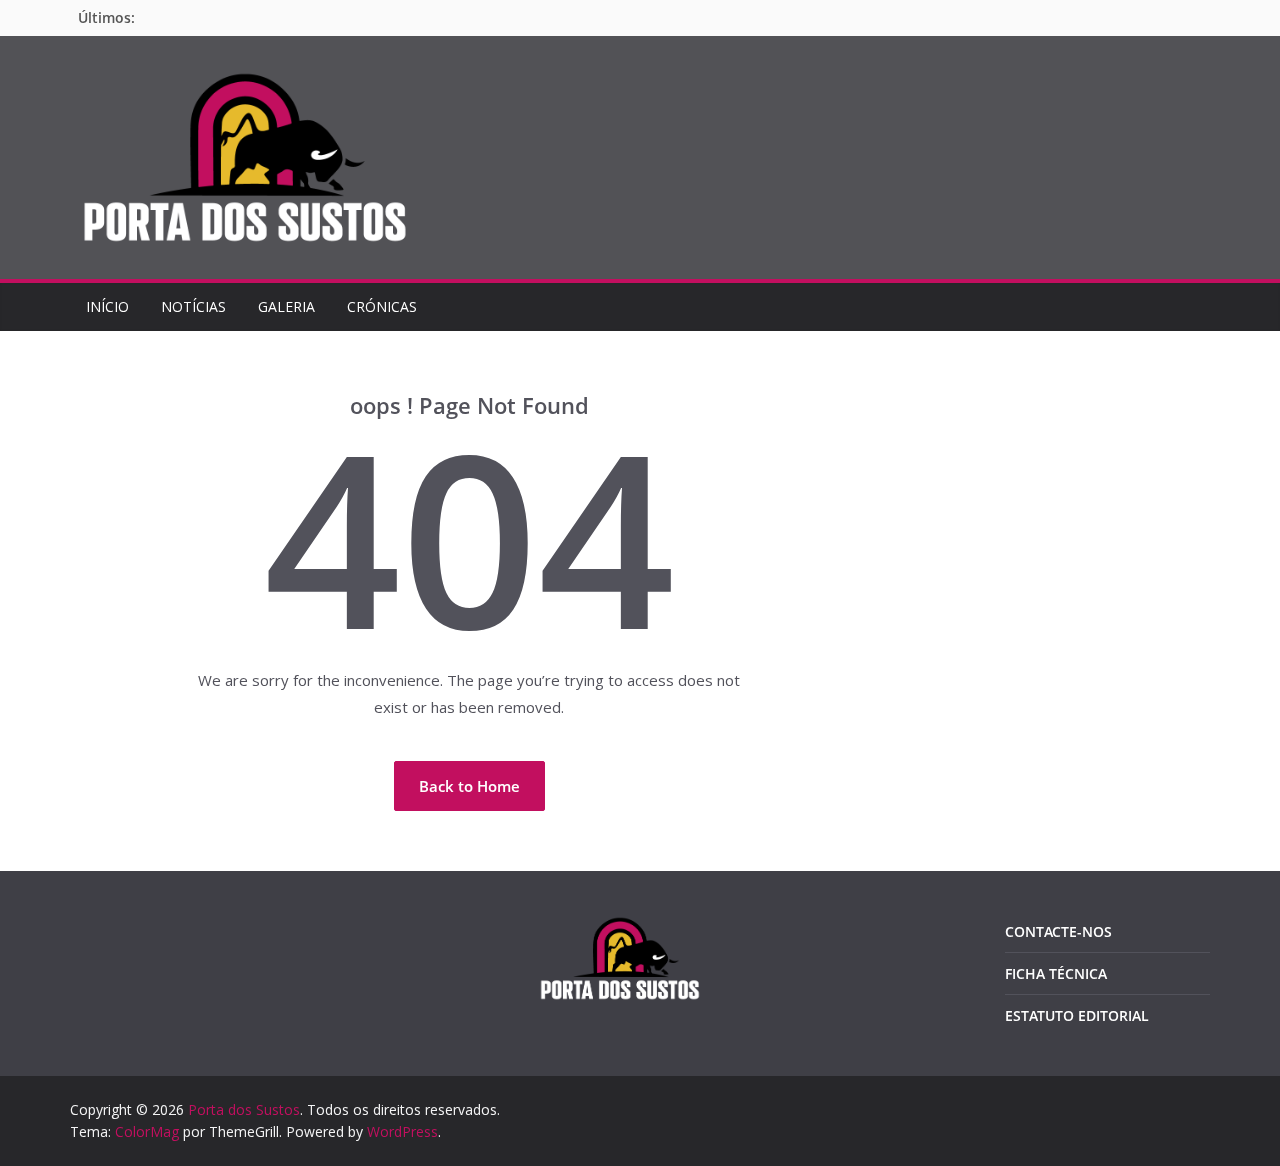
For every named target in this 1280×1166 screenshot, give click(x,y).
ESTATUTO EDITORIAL (1077, 1015)
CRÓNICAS (382, 306)
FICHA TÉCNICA (1056, 973)
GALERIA (286, 306)
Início (107, 306)
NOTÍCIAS (193, 306)
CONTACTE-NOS (1058, 931)
